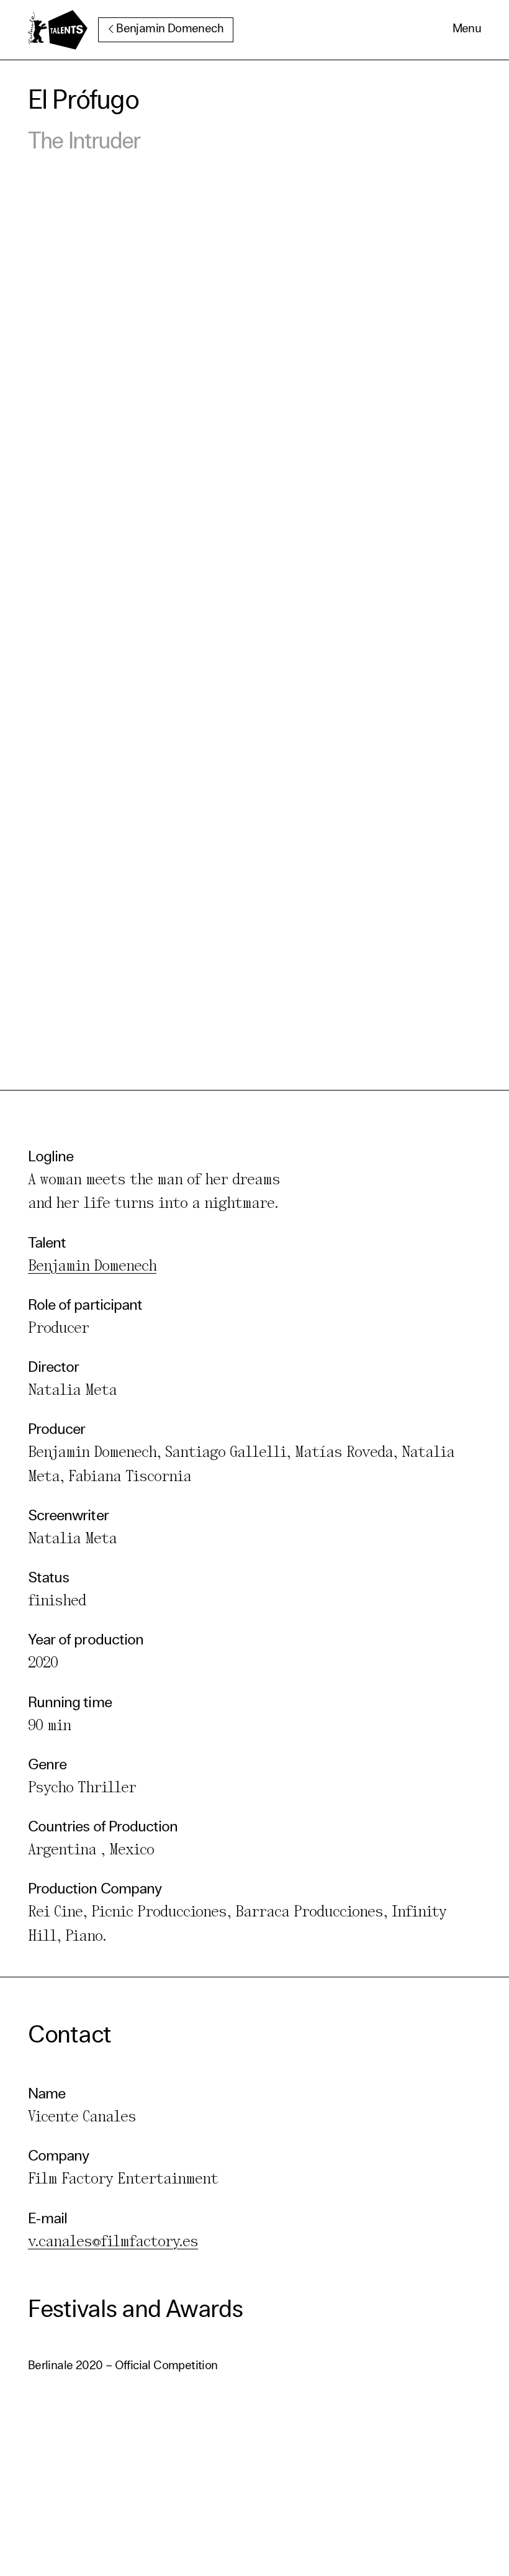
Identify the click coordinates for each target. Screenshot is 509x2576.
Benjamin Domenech (170, 29)
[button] (467, 30)
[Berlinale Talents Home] (58, 30)
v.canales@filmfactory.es (113, 2242)
